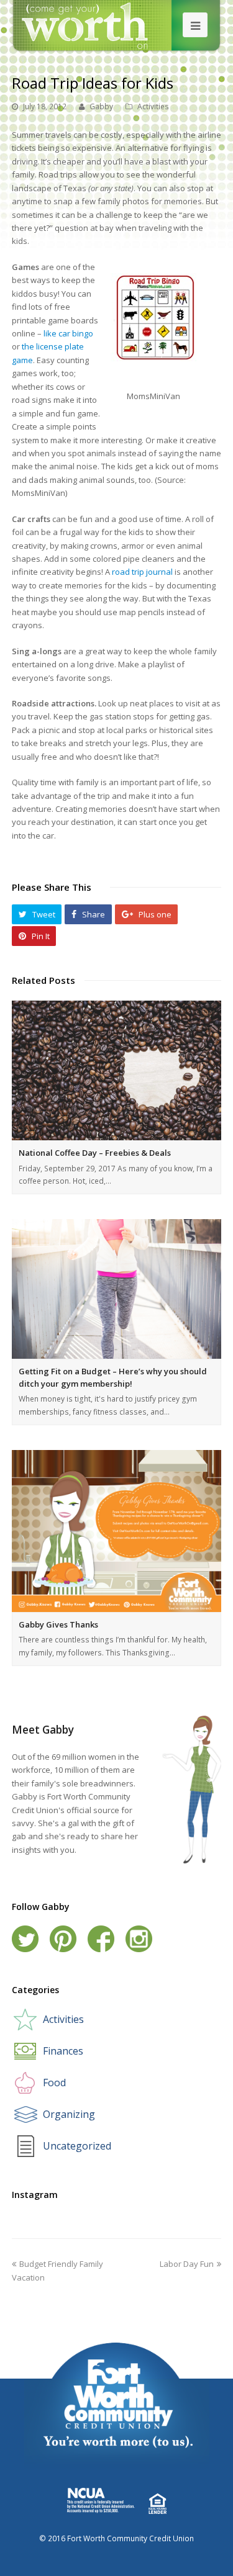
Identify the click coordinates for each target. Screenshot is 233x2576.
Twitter (25, 1939)
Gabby (101, 106)
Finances (63, 2051)
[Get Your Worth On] (116, 25)
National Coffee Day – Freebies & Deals (95, 1153)
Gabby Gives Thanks (58, 1624)
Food (54, 2083)
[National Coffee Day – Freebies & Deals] (117, 1070)
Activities (153, 106)
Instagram (139, 1939)
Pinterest (63, 1939)
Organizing (69, 2114)
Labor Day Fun (187, 2264)
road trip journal (142, 572)
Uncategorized (77, 2146)
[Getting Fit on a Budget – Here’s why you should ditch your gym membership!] (117, 1289)
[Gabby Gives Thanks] (117, 1531)
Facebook (101, 1939)
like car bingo (68, 333)
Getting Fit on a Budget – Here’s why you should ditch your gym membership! (113, 1377)
